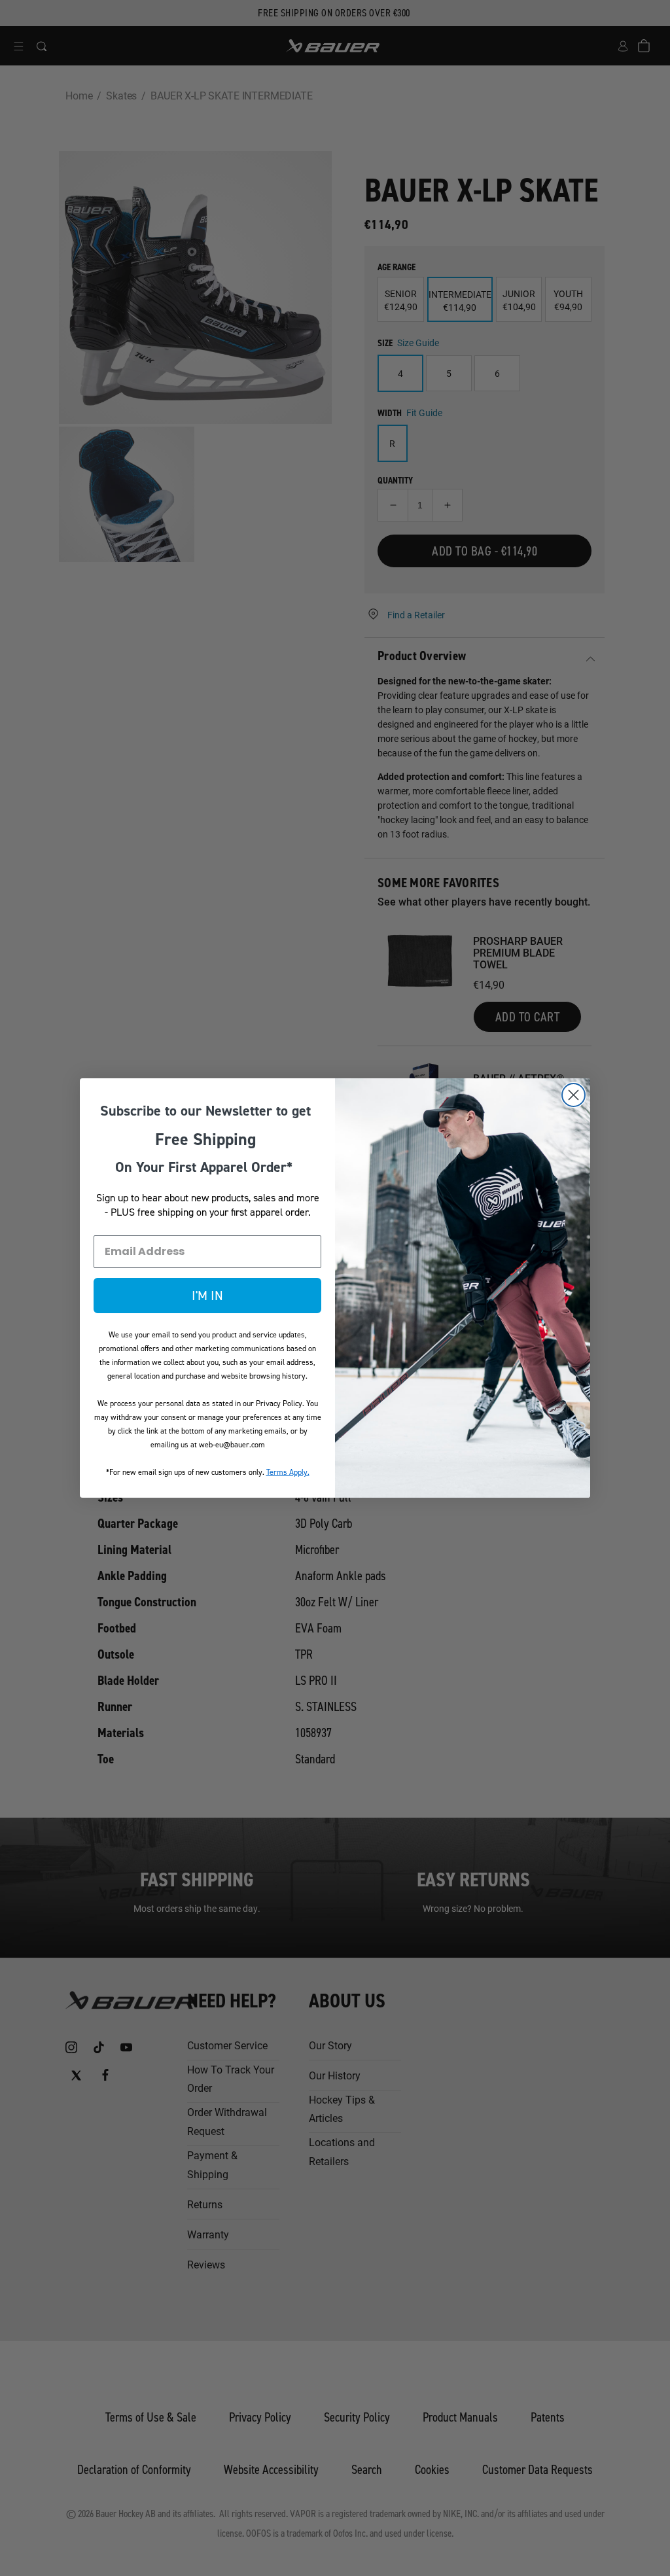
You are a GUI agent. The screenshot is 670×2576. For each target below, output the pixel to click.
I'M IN (207, 1296)
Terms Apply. (288, 1472)
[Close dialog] (573, 1095)
